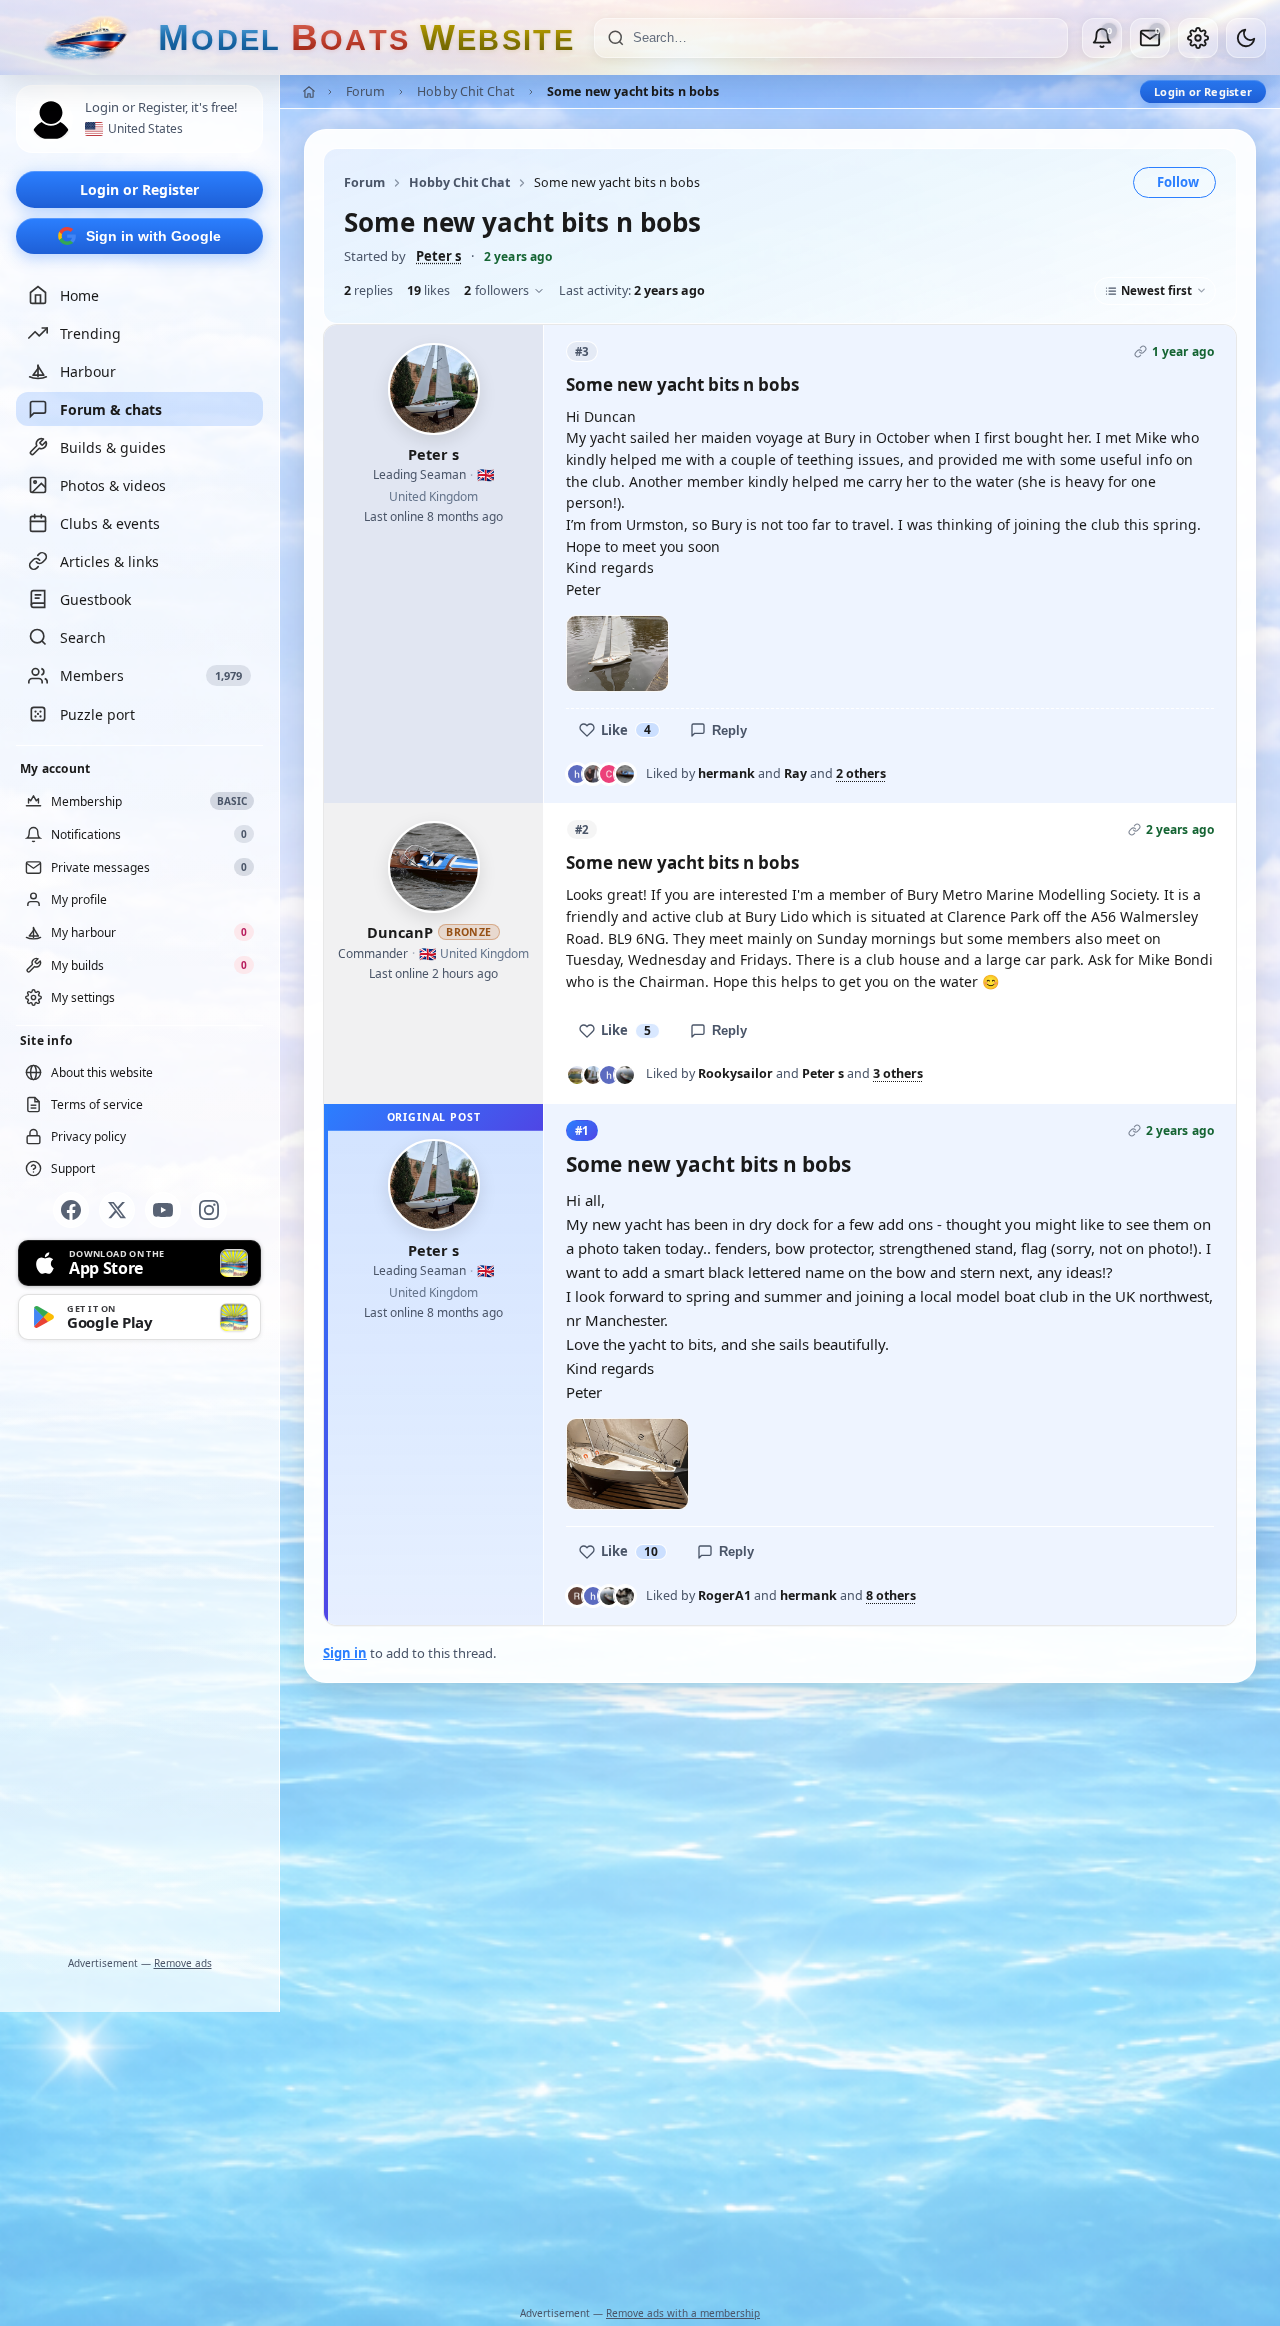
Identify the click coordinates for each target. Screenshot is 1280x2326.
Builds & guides (113, 447)
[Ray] (593, 774)
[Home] (309, 92)
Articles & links (109, 561)
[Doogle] (625, 1075)
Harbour (88, 371)
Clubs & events (110, 523)
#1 (582, 1130)
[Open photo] (617, 653)
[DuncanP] (625, 774)
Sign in (345, 1653)
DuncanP (400, 932)
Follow (1178, 182)
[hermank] (577, 774)
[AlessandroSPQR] (625, 1596)
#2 (582, 829)
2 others (861, 774)
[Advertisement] (140, 1652)
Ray (795, 773)
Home (79, 295)
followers (496, 290)
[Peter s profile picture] (434, 389)
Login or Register (139, 189)
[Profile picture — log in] (51, 120)
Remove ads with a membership (683, 2313)
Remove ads (183, 1963)
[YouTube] (163, 1210)
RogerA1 (724, 1595)
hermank (726, 773)
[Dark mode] (1246, 38)
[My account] (1198, 38)
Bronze (469, 932)
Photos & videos (113, 485)
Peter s (438, 256)
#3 (582, 351)
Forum (365, 91)
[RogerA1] (577, 1596)
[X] (117, 1210)
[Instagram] (209, 1210)
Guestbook (95, 599)
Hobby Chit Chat (466, 91)
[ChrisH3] (609, 774)
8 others (891, 1596)
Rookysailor (735, 1073)
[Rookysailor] (577, 1075)
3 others (898, 1074)
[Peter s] (593, 1075)
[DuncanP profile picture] (434, 867)
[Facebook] (71, 1210)
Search (83, 637)
